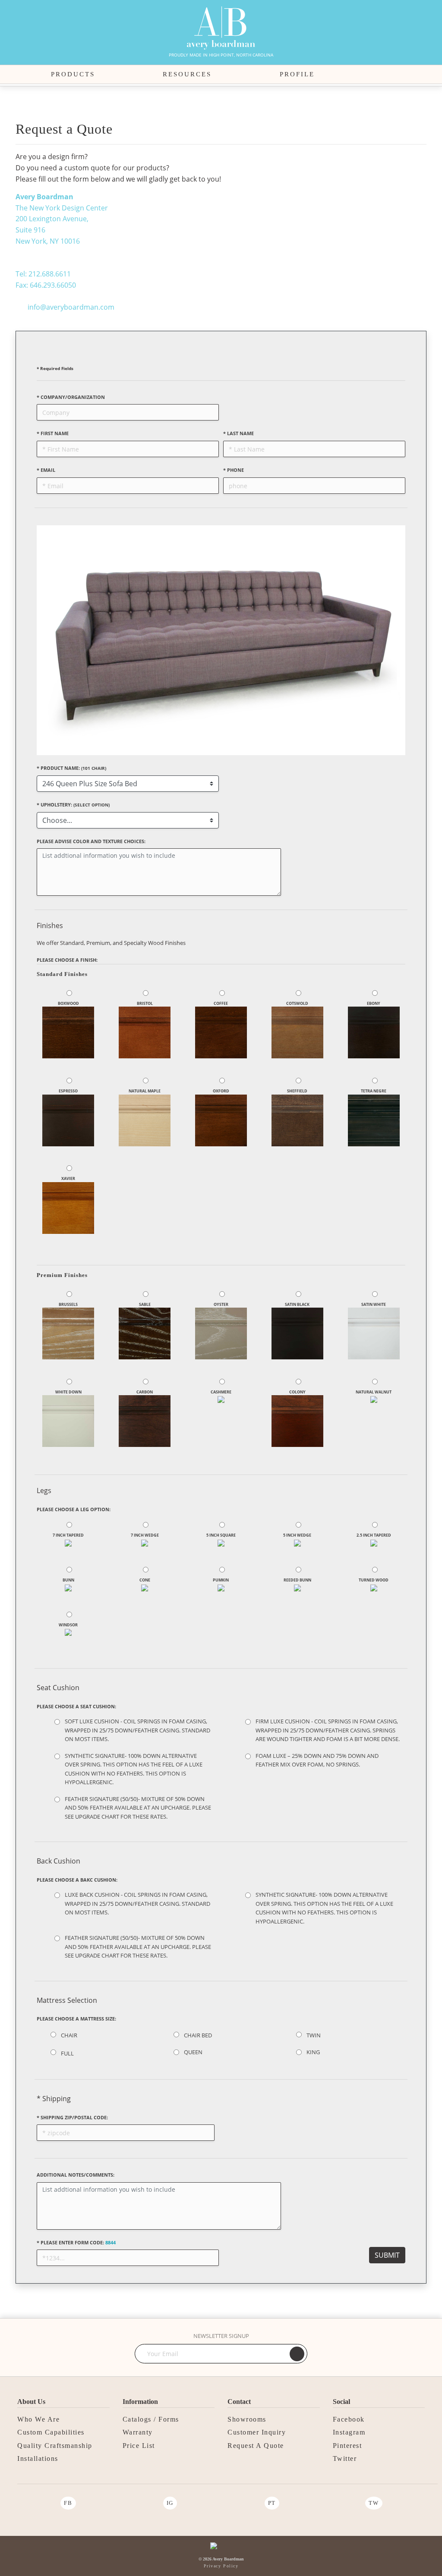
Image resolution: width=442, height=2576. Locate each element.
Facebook (349, 2419)
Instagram (349, 2432)
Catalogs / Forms (151, 2419)
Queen (193, 2052)
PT (272, 2503)
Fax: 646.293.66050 (46, 285)
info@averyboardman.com (71, 307)
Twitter (345, 2458)
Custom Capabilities (51, 2432)
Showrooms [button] (247, 2419)
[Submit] (297, 2354)
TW (374, 2503)
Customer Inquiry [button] (257, 2432)
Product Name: (71, 768)
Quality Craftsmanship (55, 2446)
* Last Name (238, 433)
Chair (69, 2035)
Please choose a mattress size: (76, 2019)
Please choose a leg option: (74, 1509)
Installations (38, 2458)
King (313, 2052)
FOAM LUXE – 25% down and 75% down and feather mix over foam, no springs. (317, 1760)
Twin (314, 2035)
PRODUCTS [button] (73, 74)
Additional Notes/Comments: (76, 2175)
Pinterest (347, 2446)
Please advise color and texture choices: (91, 841)
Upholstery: (73, 805)
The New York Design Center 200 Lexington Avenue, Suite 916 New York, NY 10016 (62, 219)
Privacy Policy (221, 2566)
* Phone (234, 470)
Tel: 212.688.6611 (43, 274)
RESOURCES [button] (187, 74)
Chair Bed (198, 2035)
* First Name (53, 433)
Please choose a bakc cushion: (77, 1880)
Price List (139, 2446)
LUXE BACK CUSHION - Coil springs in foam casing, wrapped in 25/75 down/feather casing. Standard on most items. (137, 1903)
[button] (387, 75)
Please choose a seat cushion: (76, 1706)
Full (67, 2053)
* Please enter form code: (76, 2242)
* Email (46, 470)
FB (68, 2503)
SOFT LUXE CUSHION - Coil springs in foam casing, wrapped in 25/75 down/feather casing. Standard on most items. (137, 1730)
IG (170, 2503)
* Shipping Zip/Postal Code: (72, 2117)
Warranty (138, 2432)
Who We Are (38, 2419)
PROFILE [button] (297, 74)
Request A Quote (256, 2446)
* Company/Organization (71, 397)
